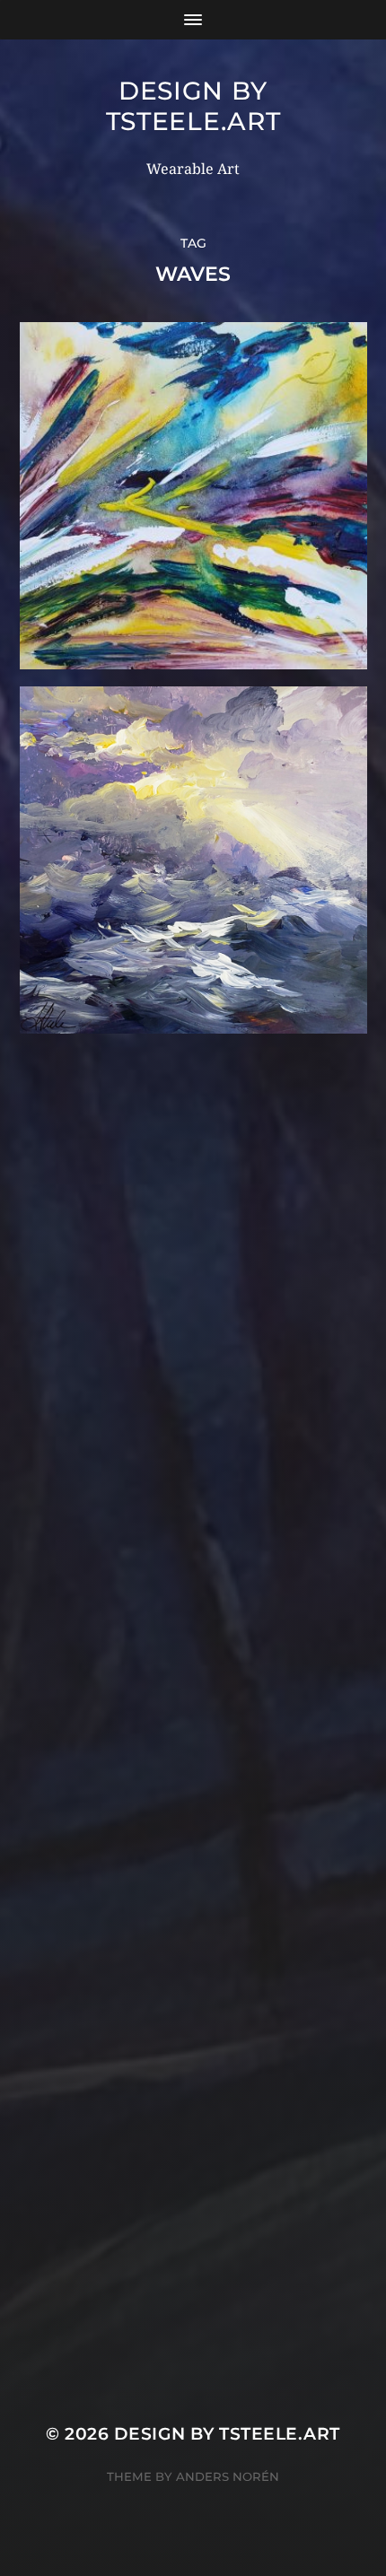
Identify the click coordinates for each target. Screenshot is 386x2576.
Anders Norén (228, 2476)
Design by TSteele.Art (193, 106)
